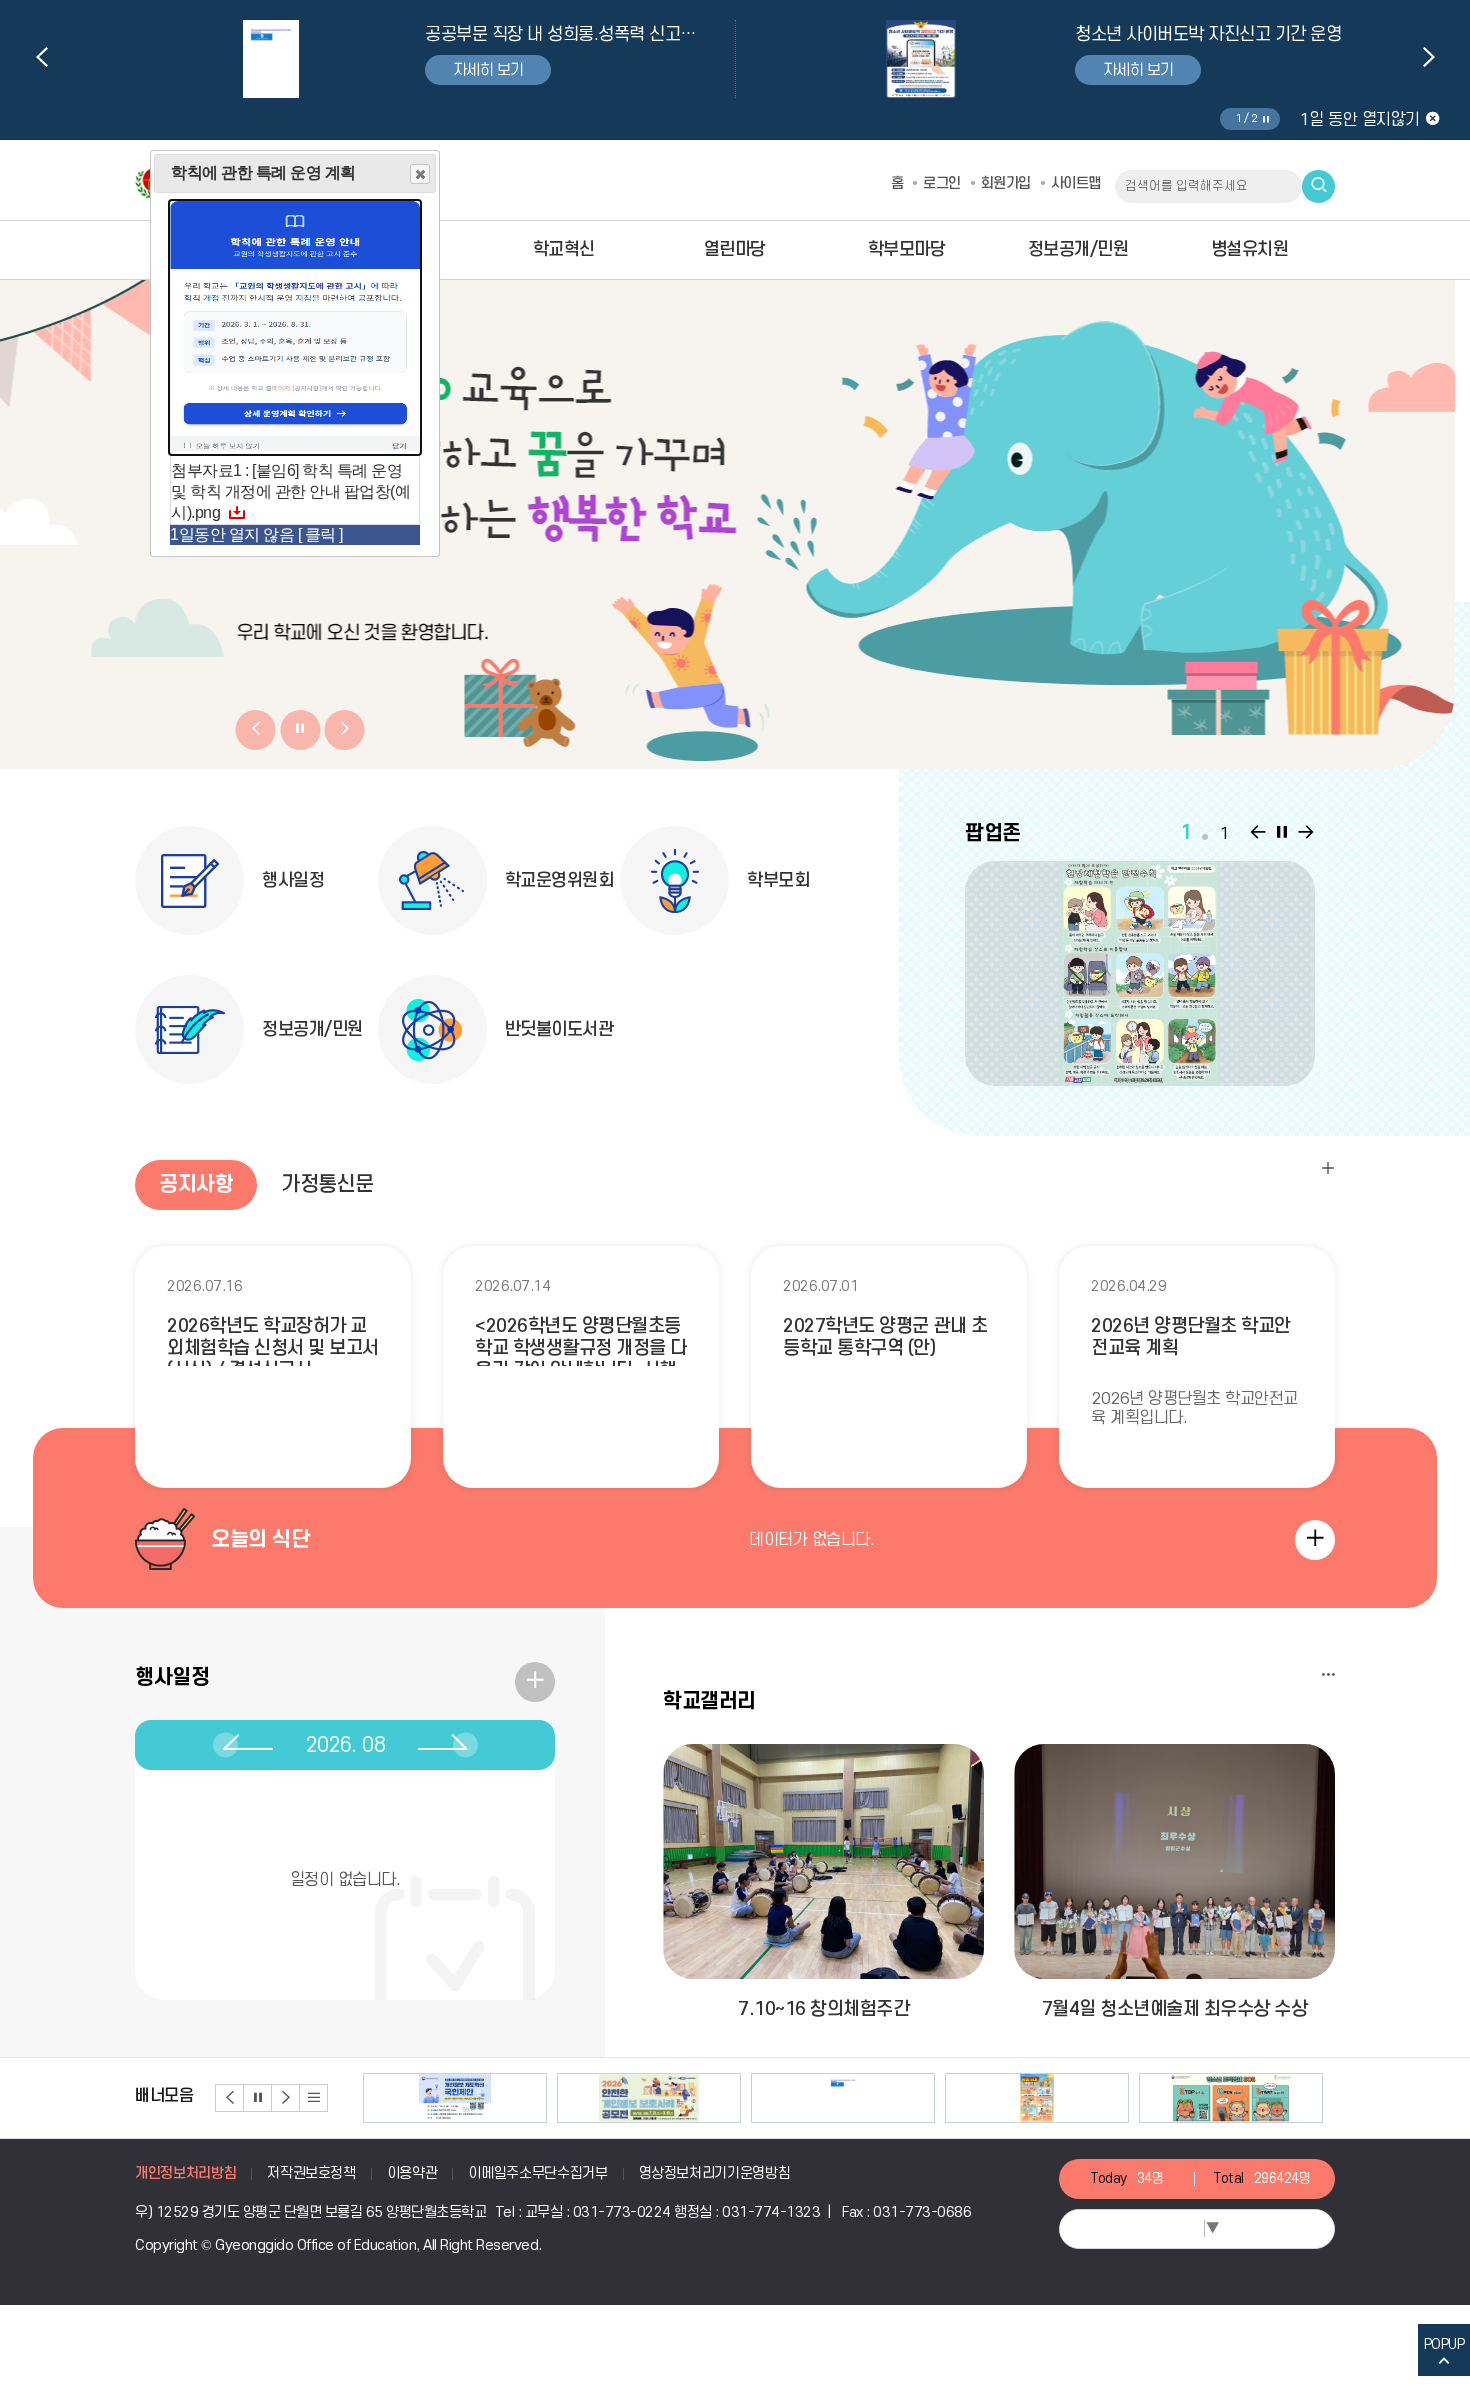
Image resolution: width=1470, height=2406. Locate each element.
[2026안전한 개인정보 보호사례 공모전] (649, 2098)
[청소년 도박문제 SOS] (1231, 2098)
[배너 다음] (286, 2098)
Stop (1265, 119)
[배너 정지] (258, 2098)
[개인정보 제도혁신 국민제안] (455, 2098)
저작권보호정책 (311, 2173)
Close (420, 174)
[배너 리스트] (314, 2098)
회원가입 (1006, 183)
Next (1429, 57)
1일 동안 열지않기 (1360, 120)
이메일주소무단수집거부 (537, 2173)
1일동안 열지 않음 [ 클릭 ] (256, 534)
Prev (42, 57)
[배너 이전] (230, 2098)
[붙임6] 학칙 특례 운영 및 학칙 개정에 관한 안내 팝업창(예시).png (290, 491)
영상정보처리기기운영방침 (715, 2173)
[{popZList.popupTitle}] (1140, 973)
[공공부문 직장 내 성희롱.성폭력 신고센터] (843, 2098)
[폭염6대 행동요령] (1037, 2098)
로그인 (942, 183)
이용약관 (412, 2173)
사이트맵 (1076, 183)
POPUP (1444, 2344)
